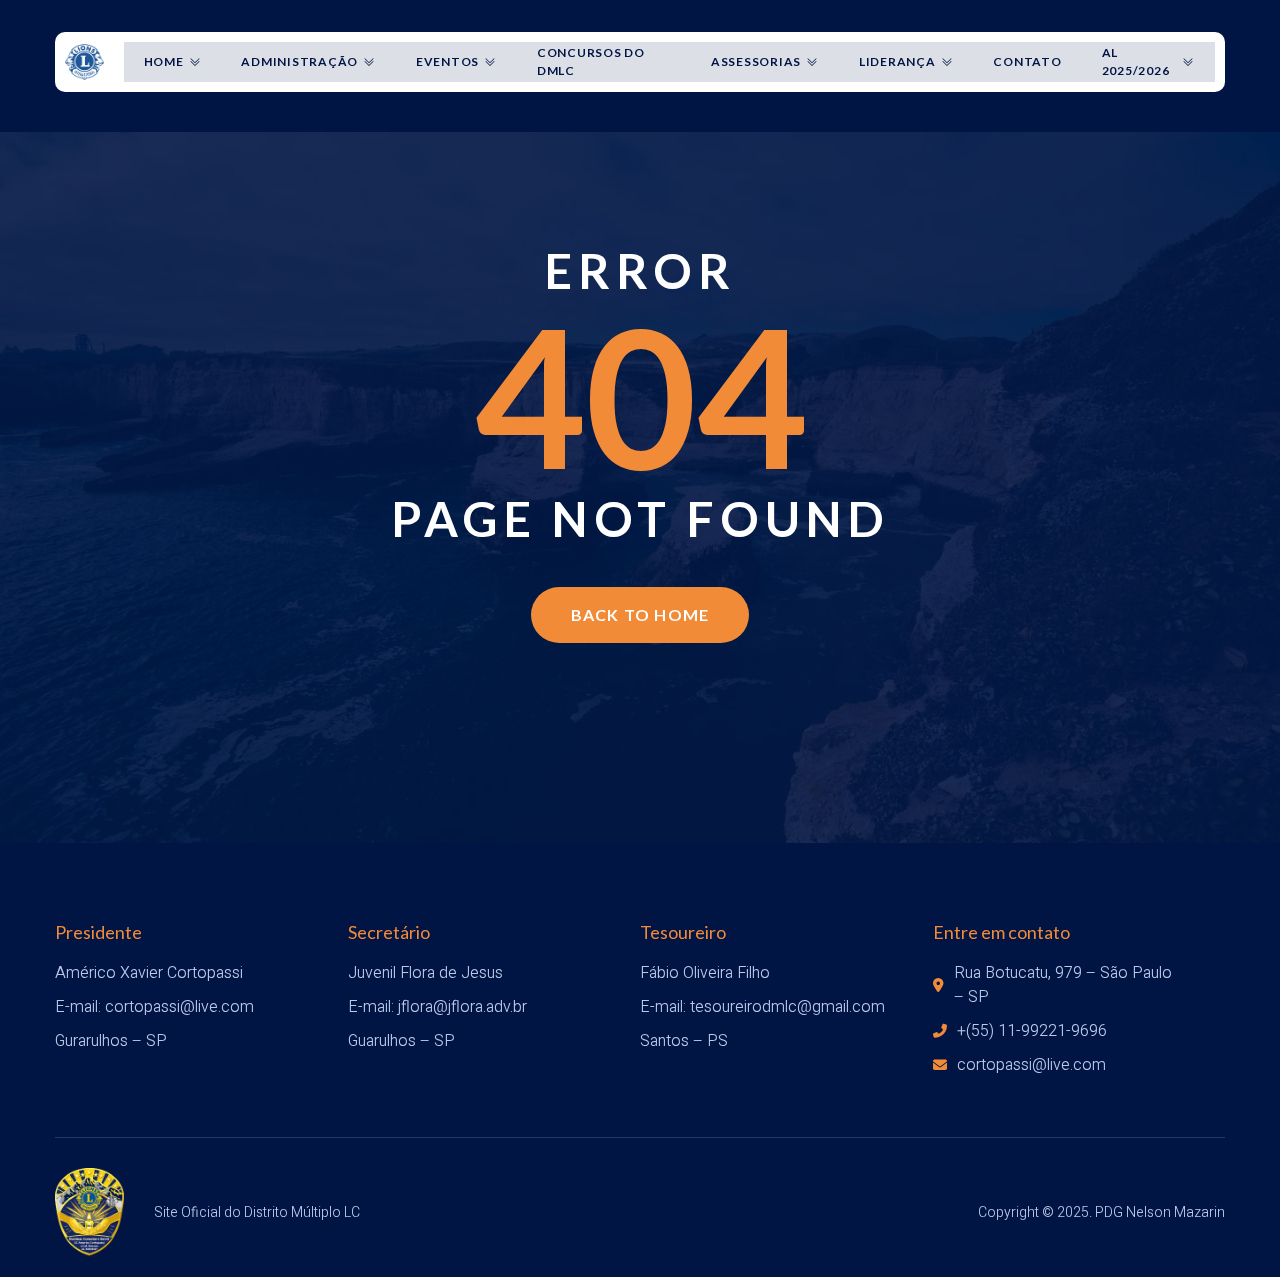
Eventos (447, 61)
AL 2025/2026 (1136, 61)
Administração (299, 61)
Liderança (897, 61)
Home (164, 61)
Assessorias (756, 61)
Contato (1027, 61)
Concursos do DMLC (591, 61)
